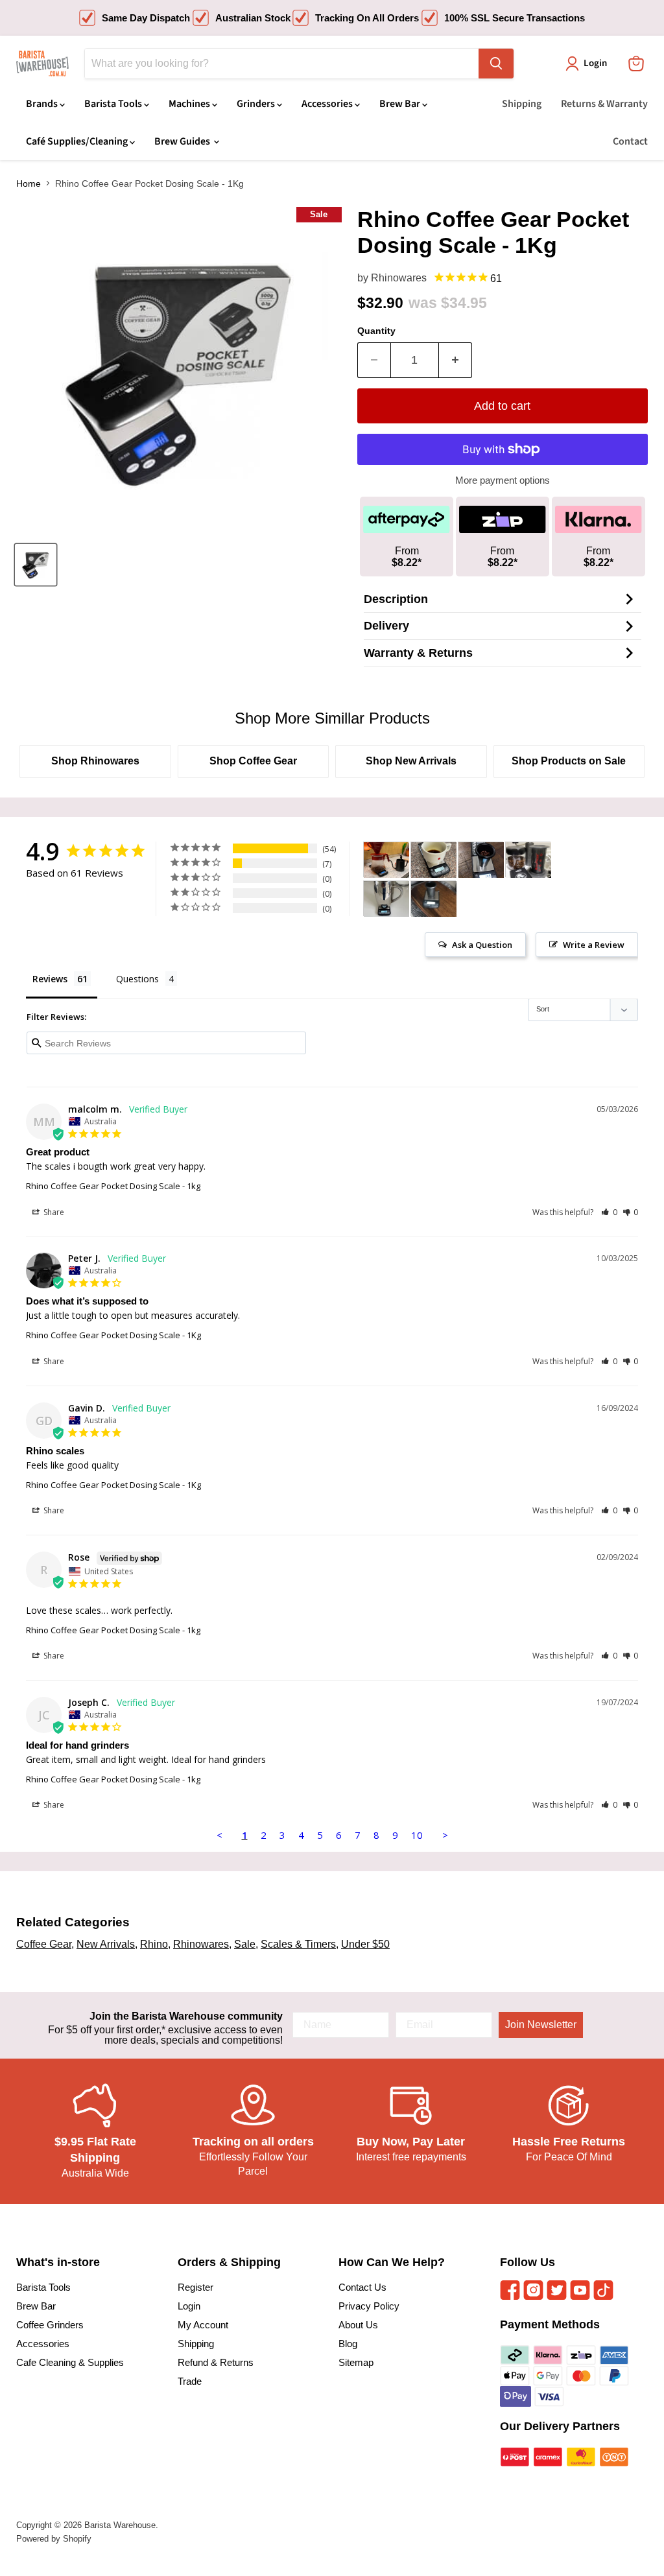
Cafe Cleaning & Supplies (70, 2362)
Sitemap (356, 2362)
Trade (190, 2381)
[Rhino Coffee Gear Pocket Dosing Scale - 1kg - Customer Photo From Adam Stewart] (386, 899)
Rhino (154, 1944)
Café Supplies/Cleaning (78, 141)
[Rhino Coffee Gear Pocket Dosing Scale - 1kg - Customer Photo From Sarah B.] (386, 860)
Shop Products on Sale (569, 761)
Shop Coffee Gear (253, 761)
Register (196, 2287)
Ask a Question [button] (482, 945)
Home (29, 183)
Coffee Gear (44, 1944)
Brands (43, 104)
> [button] (445, 1835)
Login (189, 2306)
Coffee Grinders (50, 2325)
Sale (245, 1944)
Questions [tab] (137, 979)
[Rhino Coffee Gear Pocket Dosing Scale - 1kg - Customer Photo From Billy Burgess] (434, 899)
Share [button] (53, 1212)
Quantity (376, 331)
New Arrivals (106, 1944)
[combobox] (282, 64)
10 (417, 1835)
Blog (348, 2344)
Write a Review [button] (594, 945)
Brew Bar (401, 104)
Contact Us (362, 2287)
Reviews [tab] (50, 979)
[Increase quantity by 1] (456, 360)
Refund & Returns (216, 2362)
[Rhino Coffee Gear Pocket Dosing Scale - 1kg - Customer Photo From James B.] (481, 860)
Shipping (522, 104)
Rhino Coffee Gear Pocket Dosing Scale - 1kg (113, 1186)
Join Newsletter (541, 2025)
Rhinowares (399, 278)
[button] (609, 1212)
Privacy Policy (369, 2306)
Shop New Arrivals (411, 761)
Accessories (328, 104)
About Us (358, 2325)
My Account (203, 2325)
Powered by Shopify (54, 2539)
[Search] (496, 64)
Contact (630, 141)
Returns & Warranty (604, 104)
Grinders (257, 104)
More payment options (503, 480)
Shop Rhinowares (95, 761)
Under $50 (365, 1944)
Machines (190, 104)
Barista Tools (114, 104)
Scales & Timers (298, 1944)
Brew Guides (183, 141)
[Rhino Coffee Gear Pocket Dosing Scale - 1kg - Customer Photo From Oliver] (434, 860)
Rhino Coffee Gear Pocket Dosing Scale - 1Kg (113, 1335)
